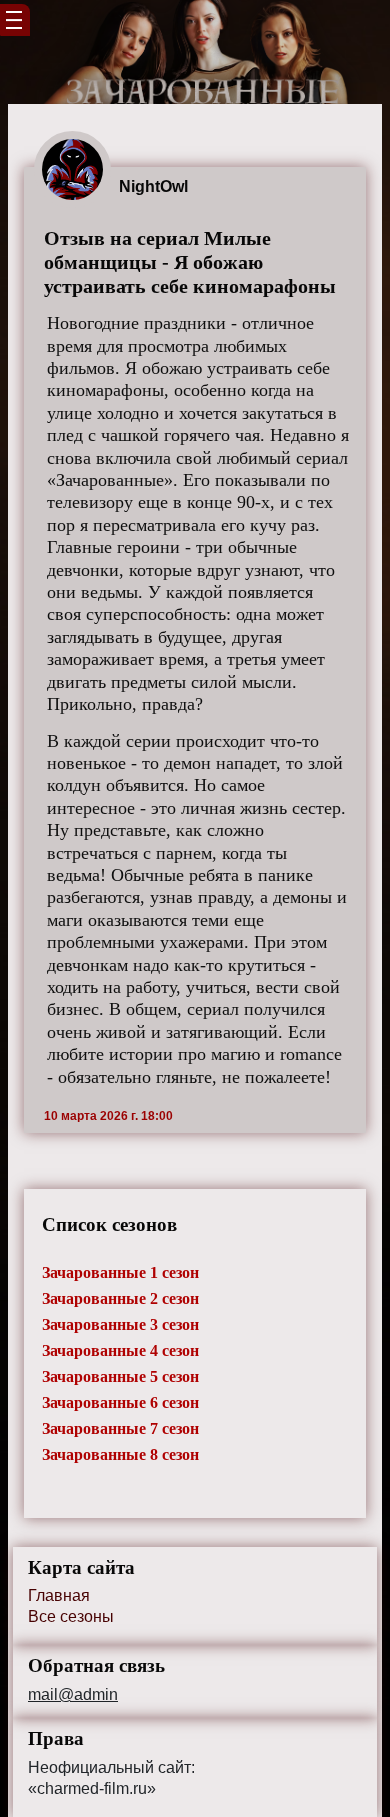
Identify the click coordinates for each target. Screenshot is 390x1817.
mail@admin (73, 1695)
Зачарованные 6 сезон (120, 1402)
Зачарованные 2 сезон (120, 1298)
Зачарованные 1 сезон (120, 1272)
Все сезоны (71, 1616)
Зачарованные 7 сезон (120, 1428)
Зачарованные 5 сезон (120, 1376)
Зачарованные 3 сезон (120, 1324)
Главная (59, 1595)
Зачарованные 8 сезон (120, 1454)
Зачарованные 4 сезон (120, 1350)
